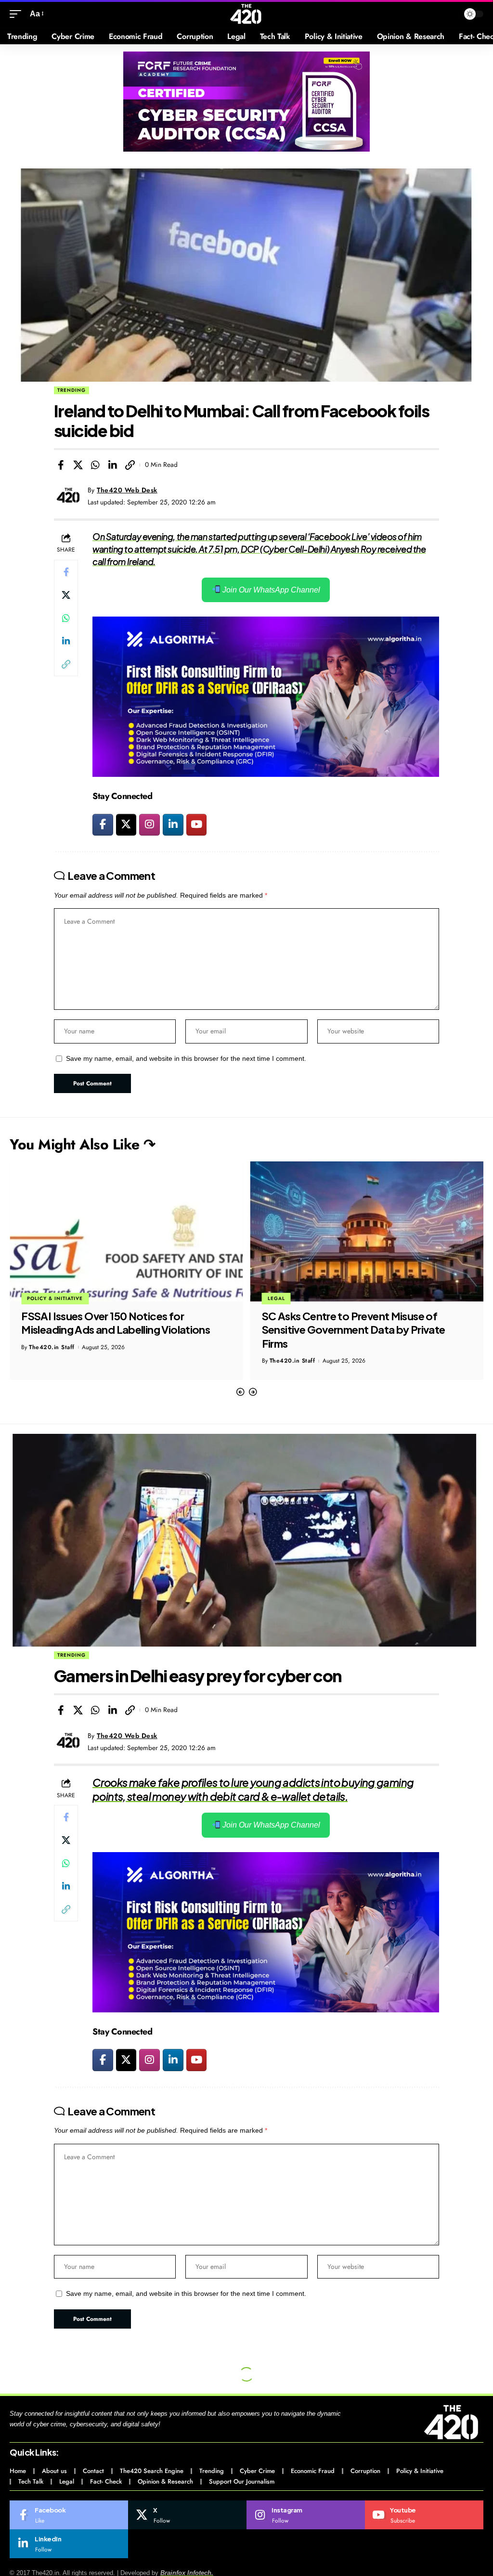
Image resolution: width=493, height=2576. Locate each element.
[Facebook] (69, 2515)
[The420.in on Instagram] (149, 825)
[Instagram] (306, 2515)
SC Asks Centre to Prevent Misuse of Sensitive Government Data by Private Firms (113, 1330)
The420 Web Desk (127, 490)
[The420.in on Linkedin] (173, 825)
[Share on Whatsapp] (95, 465)
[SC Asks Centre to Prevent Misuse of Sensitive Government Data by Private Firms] (126, 1231)
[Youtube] (424, 2515)
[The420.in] (246, 14)
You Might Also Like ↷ (83, 1144)
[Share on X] (78, 465)
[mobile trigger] (18, 14)
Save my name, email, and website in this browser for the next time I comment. (186, 1059)
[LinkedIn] (69, 2544)
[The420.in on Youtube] (197, 825)
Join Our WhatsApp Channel (270, 590)
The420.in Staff (52, 1361)
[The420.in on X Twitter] (126, 825)
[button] (240, 1392)
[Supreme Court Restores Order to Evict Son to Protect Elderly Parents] (367, 1231)
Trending (71, 390)
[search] (449, 14)
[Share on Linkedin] (113, 465)
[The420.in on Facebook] (103, 825)
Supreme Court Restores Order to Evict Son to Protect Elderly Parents (357, 1323)
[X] (187, 2515)
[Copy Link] (130, 465)
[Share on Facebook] (61, 465)
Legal (36, 1298)
